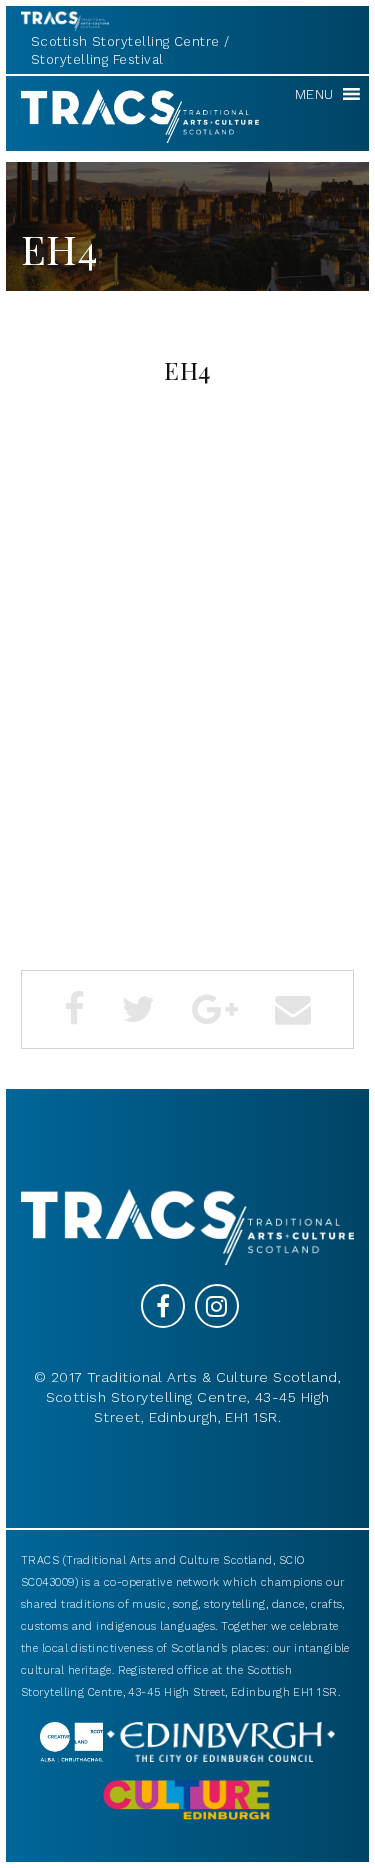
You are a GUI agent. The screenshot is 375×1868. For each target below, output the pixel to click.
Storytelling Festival (97, 59)
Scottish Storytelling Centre (125, 41)
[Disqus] (187, 683)
